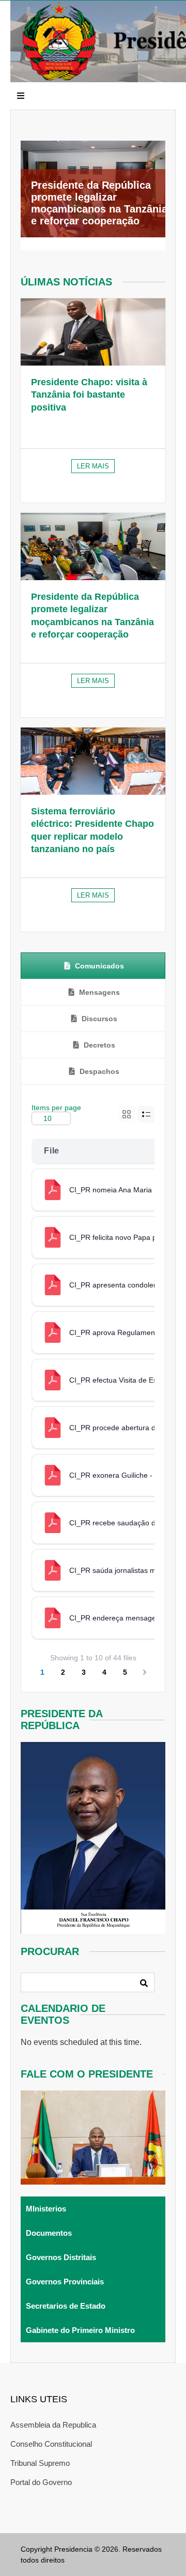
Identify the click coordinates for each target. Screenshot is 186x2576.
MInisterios (46, 2209)
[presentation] (93, 966)
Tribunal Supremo (40, 2463)
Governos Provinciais (65, 2282)
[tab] (93, 966)
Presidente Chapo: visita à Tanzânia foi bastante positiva (89, 395)
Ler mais (93, 466)
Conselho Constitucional (51, 2444)
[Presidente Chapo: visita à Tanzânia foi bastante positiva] (93, 332)
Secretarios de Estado (66, 2306)
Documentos (49, 2233)
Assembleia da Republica (53, 2425)
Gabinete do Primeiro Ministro (80, 2330)
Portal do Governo (41, 2482)
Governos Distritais (61, 2257)
